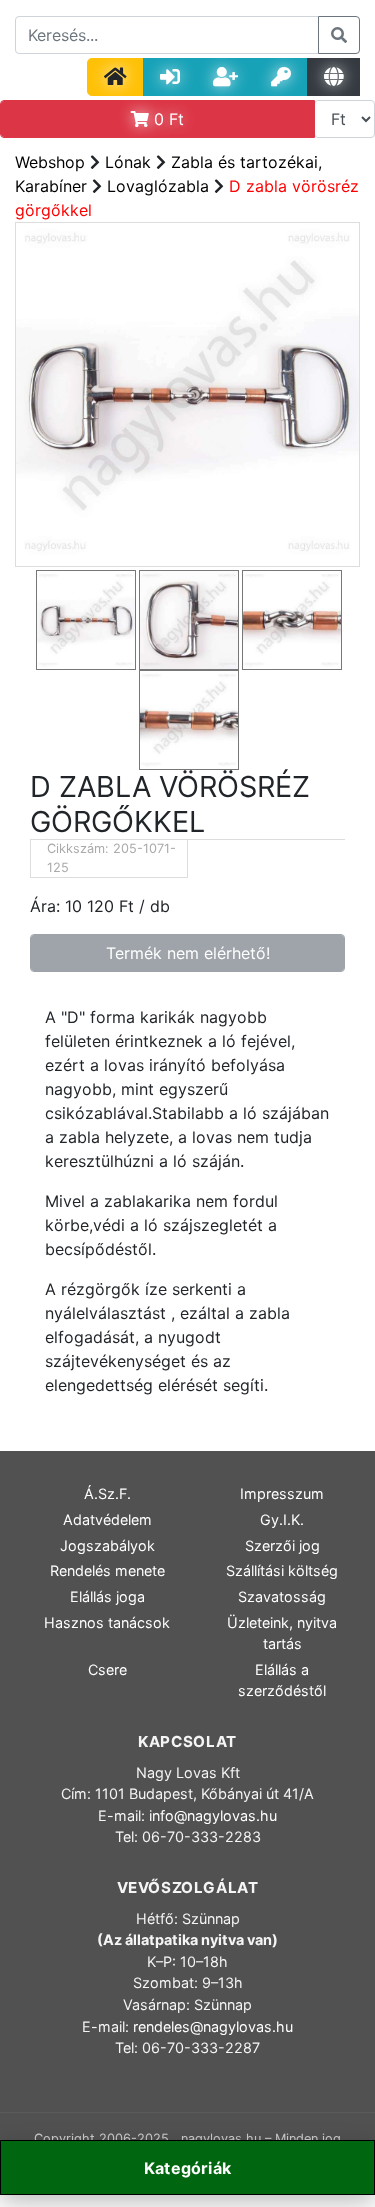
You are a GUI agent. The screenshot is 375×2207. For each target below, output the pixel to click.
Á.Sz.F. (107, 1493)
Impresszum (282, 1493)
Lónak (128, 162)
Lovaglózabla (158, 186)
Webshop (50, 162)
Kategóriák (187, 2168)
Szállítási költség (282, 1570)
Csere (107, 1669)
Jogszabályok (107, 1545)
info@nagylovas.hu (213, 1815)
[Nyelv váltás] (333, 77)
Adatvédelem (107, 1519)
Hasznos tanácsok (107, 1622)
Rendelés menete (107, 1570)
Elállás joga (107, 1596)
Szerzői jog (282, 1545)
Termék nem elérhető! (188, 953)
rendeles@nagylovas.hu (213, 2026)
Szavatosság (282, 1596)
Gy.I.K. (282, 1519)
